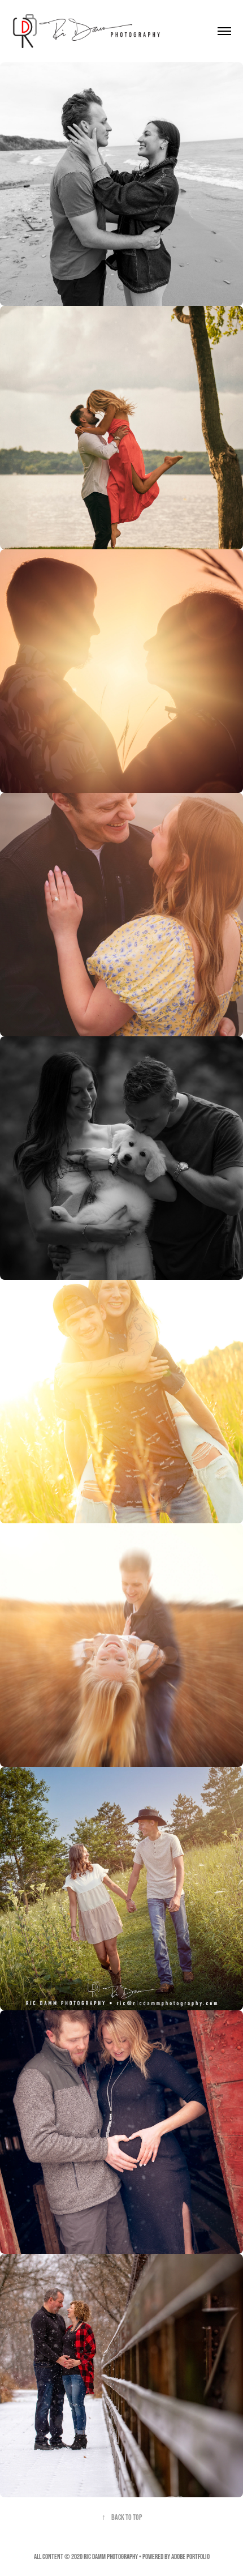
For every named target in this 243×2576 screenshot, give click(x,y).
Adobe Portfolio (190, 2556)
